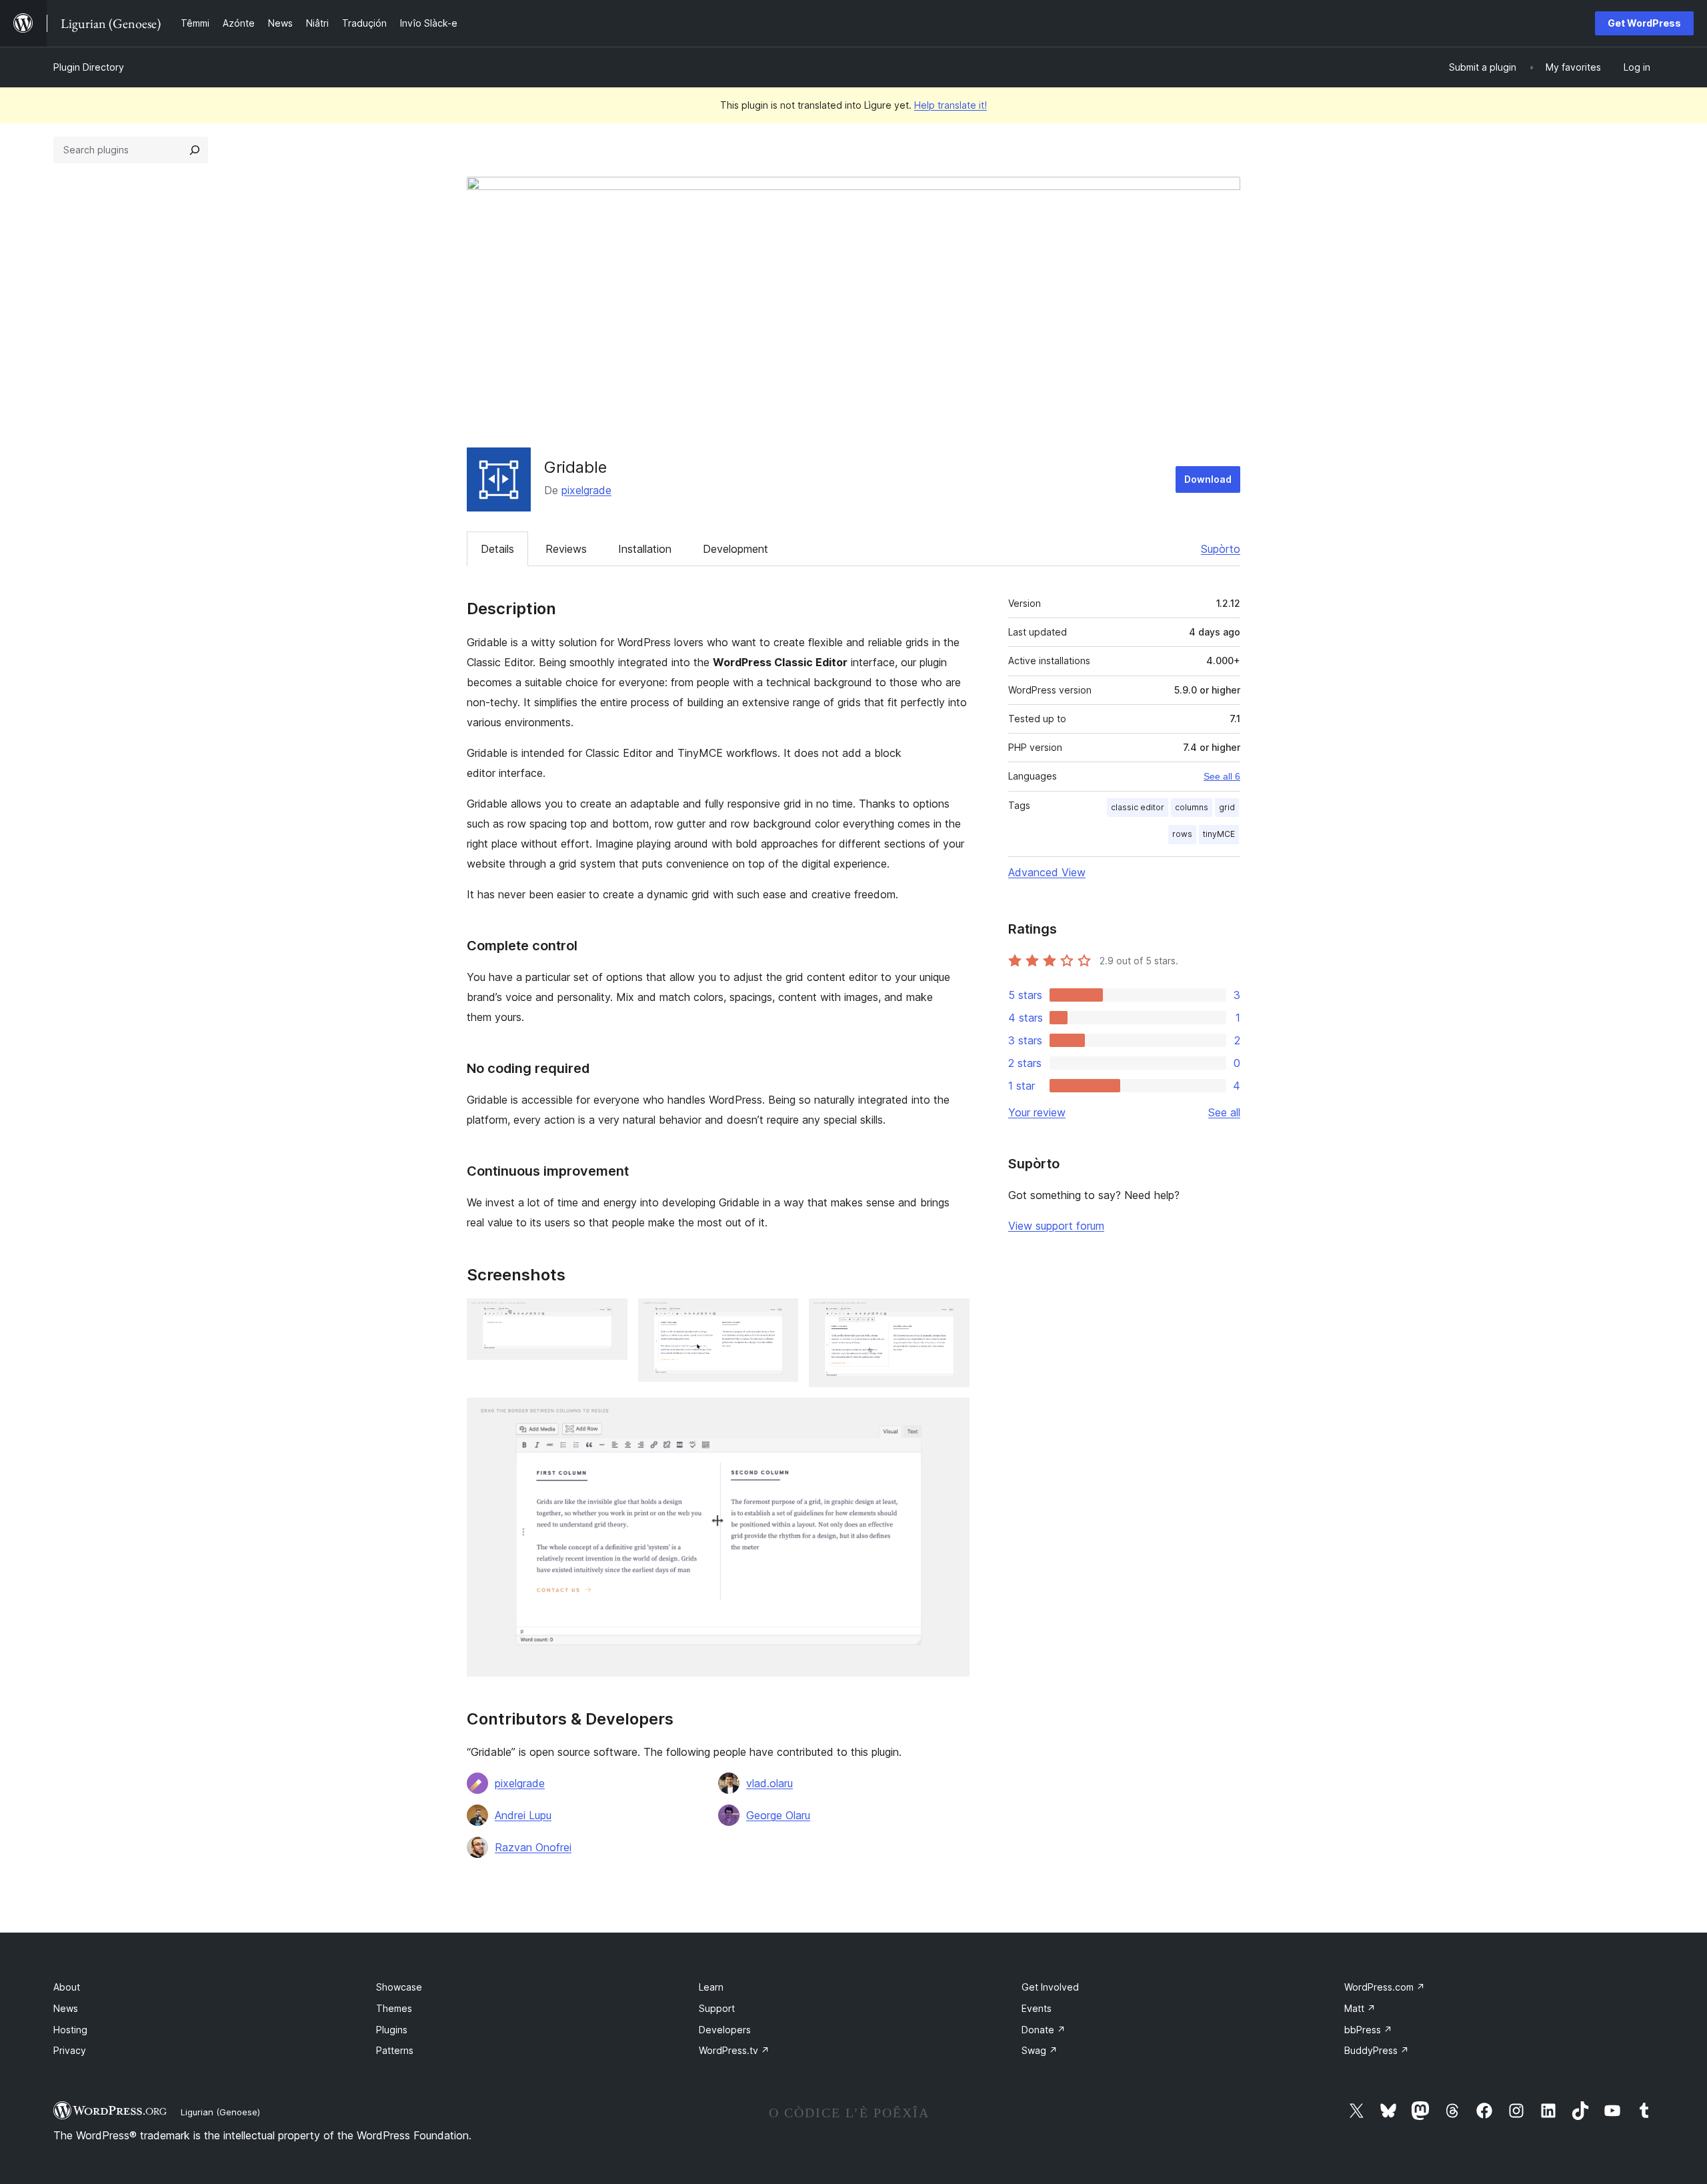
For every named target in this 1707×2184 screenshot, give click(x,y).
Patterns (395, 2050)
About (67, 1987)
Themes (394, 2008)
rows (1182, 834)
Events (1037, 2008)
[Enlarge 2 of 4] (780, 1316)
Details (497, 549)
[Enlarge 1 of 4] (609, 1316)
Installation (645, 549)
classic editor (1138, 807)
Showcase (399, 1987)
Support (717, 2008)
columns (1192, 807)
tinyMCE (1219, 834)
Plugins (392, 2030)
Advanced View (1047, 872)
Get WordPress (1644, 23)
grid (1227, 807)
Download (1208, 479)
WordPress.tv (734, 2050)
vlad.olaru (769, 1783)
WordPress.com (1385, 1987)
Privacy (70, 2050)
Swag (1040, 2050)
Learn (711, 1987)
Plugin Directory (89, 67)
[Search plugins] (195, 150)
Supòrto (1221, 549)
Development (735, 549)
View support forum (1056, 1226)
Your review (1037, 1112)
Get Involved (1050, 1987)
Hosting (70, 2030)
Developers (725, 2030)
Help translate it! (951, 105)
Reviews (566, 549)
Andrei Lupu (523, 1815)
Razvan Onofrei (533, 1847)
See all (1224, 1112)
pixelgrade (586, 490)
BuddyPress (1377, 2050)
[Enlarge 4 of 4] (952, 1416)
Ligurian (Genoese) (220, 2112)
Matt (1360, 2008)
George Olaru (778, 1815)
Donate (1044, 2030)
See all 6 (1222, 776)
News (66, 2008)
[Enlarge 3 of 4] (952, 1316)
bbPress (1368, 2030)
